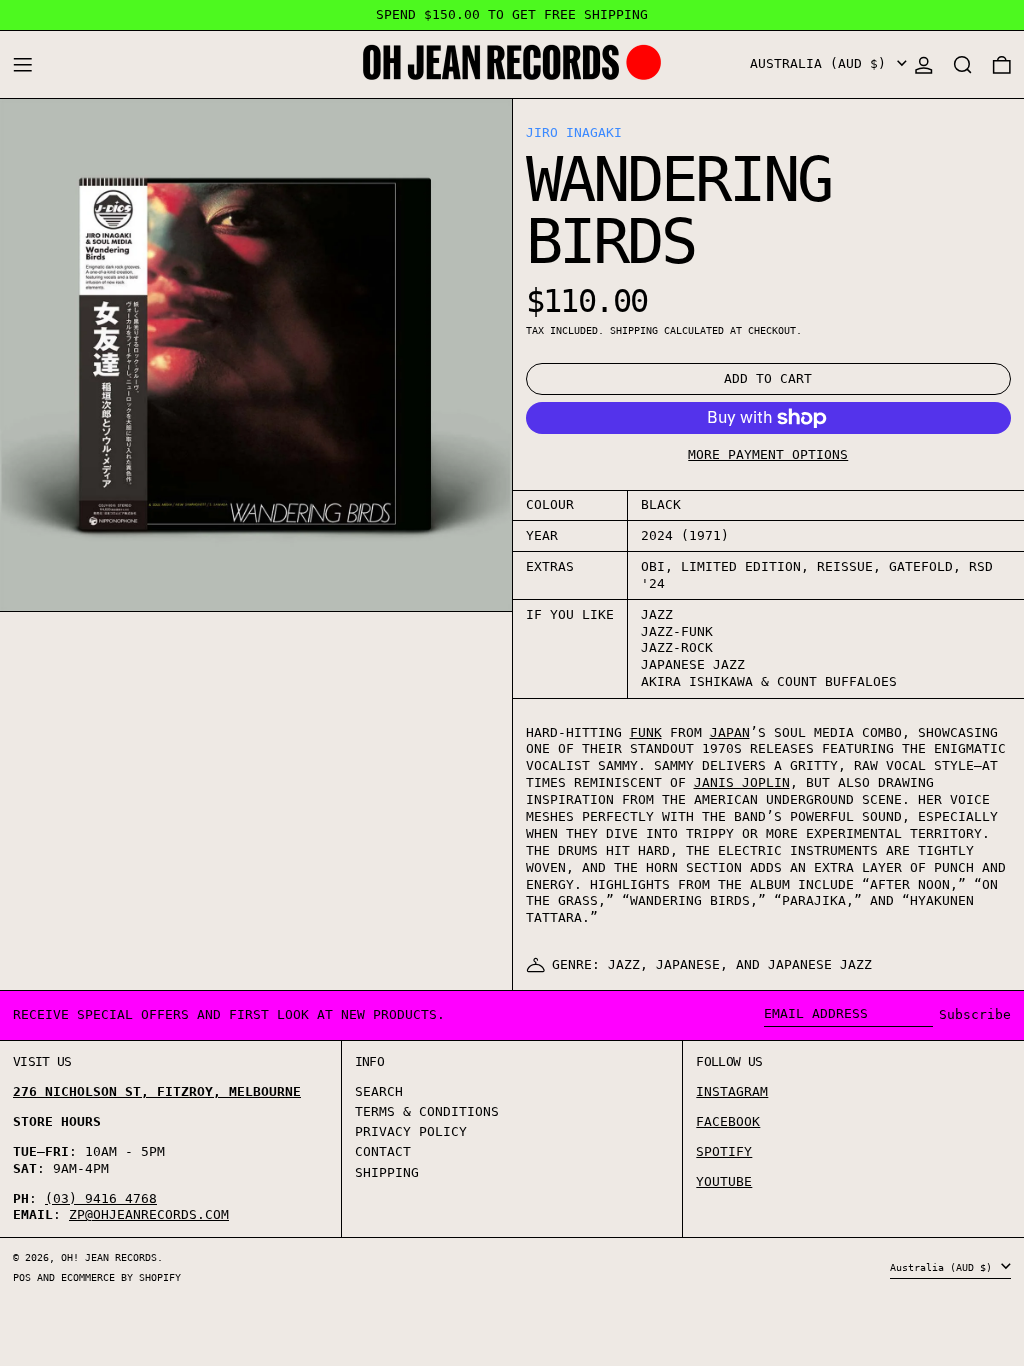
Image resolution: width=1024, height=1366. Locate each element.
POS (22, 1277)
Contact (383, 1151)
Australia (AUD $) (822, 63)
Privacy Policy (411, 1131)
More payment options (768, 454)
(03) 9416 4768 (101, 1198)
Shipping (634, 330)
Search (379, 1091)
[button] (963, 64)
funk (646, 732)
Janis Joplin (742, 782)
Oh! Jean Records (109, 1257)
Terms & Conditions (427, 1111)
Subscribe (975, 1014)
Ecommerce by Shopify (121, 1277)
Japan (730, 732)
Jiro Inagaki (574, 132)
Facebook (728, 1121)
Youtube (724, 1181)
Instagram (732, 1091)
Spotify (724, 1151)
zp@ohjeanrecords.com (149, 1214)
